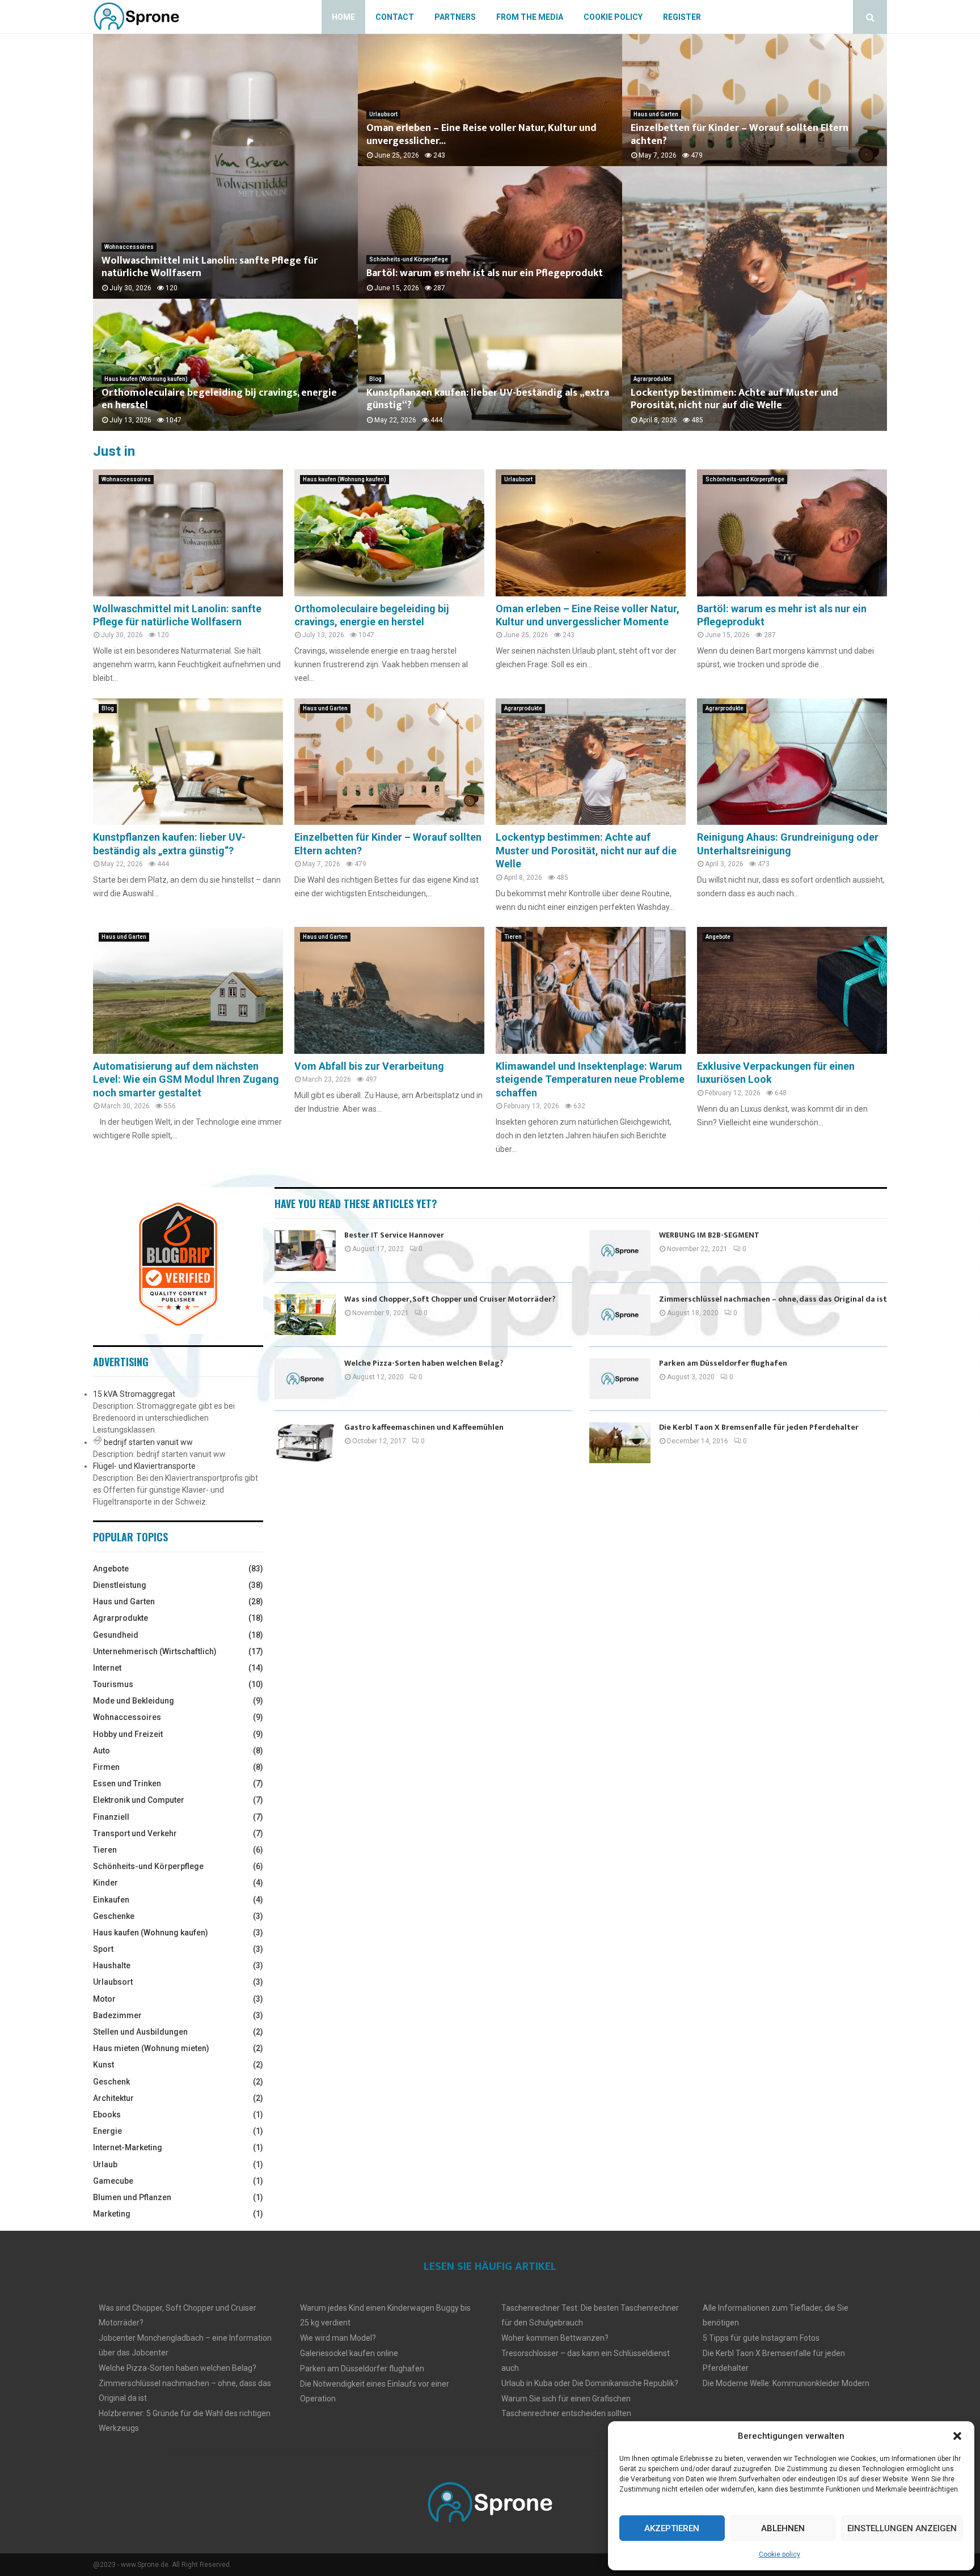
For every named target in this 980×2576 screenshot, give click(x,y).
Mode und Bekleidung (134, 1701)
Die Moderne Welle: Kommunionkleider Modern (786, 2383)
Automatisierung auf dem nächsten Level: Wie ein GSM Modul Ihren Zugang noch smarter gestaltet (186, 1079)
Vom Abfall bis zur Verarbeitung (369, 1066)
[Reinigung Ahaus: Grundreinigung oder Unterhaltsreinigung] (792, 762)
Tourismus (113, 1684)
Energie (107, 2131)
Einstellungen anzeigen (902, 2528)
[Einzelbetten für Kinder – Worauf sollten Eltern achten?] (389, 762)
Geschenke (114, 1916)
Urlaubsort (383, 114)
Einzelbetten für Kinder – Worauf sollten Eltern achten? (740, 135)
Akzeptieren (672, 2528)
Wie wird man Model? (338, 2338)
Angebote (718, 937)
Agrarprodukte (652, 379)
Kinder (105, 1883)
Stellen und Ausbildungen (140, 2032)
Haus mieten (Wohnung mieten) (151, 2048)
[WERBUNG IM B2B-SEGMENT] (620, 1251)
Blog (375, 379)
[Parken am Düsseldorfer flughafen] (620, 1379)
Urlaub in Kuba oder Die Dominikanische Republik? (590, 2383)
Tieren (513, 937)
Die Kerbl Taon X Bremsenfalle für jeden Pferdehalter (759, 1427)
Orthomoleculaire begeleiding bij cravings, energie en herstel (219, 399)
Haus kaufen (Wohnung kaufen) (146, 379)
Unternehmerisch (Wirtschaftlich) (155, 1651)
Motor (104, 1999)
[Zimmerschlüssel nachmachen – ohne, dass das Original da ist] (620, 1315)
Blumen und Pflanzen (132, 2197)
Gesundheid (116, 1635)
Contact (395, 17)
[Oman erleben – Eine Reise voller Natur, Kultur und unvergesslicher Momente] (591, 533)
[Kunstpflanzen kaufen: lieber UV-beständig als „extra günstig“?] (188, 762)
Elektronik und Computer (139, 1800)
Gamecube (113, 2181)
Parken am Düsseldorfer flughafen (723, 1363)
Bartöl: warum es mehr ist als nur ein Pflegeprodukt (485, 273)
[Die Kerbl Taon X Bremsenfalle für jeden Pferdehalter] (620, 1443)
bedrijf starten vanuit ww (148, 1442)
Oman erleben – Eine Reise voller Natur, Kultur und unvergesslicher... (481, 135)
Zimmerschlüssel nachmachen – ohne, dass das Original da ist (773, 1299)
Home (343, 17)
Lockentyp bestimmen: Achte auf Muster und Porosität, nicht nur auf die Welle (734, 399)
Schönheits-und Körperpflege (409, 259)
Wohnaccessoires (129, 247)
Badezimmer (117, 2015)
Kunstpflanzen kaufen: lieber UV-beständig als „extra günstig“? (488, 399)
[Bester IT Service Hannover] (305, 1251)
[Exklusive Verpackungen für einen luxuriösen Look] (792, 990)
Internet (107, 1668)
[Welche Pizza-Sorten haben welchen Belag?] (305, 1379)
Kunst (104, 2065)
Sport (103, 1949)
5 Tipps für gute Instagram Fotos (761, 2338)
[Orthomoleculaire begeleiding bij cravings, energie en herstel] (389, 533)
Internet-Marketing (128, 2147)
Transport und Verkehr (135, 1833)
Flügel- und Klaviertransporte (144, 1466)
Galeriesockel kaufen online (349, 2353)
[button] (957, 2436)
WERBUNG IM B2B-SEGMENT (709, 1235)
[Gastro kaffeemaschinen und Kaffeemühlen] (305, 1443)
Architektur (113, 2098)
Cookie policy (780, 2554)
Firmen (106, 1767)
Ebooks (107, 2115)
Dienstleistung (120, 1585)
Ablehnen (783, 2528)
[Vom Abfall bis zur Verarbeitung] (389, 990)
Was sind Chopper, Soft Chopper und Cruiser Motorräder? (450, 1299)
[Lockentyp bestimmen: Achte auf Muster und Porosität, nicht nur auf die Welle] (591, 762)
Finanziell (111, 1817)
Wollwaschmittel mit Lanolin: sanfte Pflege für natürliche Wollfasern (210, 267)
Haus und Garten (656, 114)
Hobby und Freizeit (128, 1734)
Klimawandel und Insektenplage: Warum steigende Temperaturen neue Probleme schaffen (590, 1079)
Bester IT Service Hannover (394, 1235)
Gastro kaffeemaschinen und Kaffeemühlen (424, 1427)
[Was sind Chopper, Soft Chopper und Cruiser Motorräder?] (305, 1315)
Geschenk (111, 2082)
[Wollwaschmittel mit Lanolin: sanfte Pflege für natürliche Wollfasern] (188, 533)
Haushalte (112, 1965)
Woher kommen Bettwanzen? (555, 2338)
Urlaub (105, 2164)
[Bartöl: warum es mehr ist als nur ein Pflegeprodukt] (792, 533)
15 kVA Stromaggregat (134, 1394)
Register (682, 17)
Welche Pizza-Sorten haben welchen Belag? (424, 1363)
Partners (455, 17)
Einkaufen (111, 1900)
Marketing (112, 2214)
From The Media (530, 17)
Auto (102, 1751)
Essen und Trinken (127, 1783)
